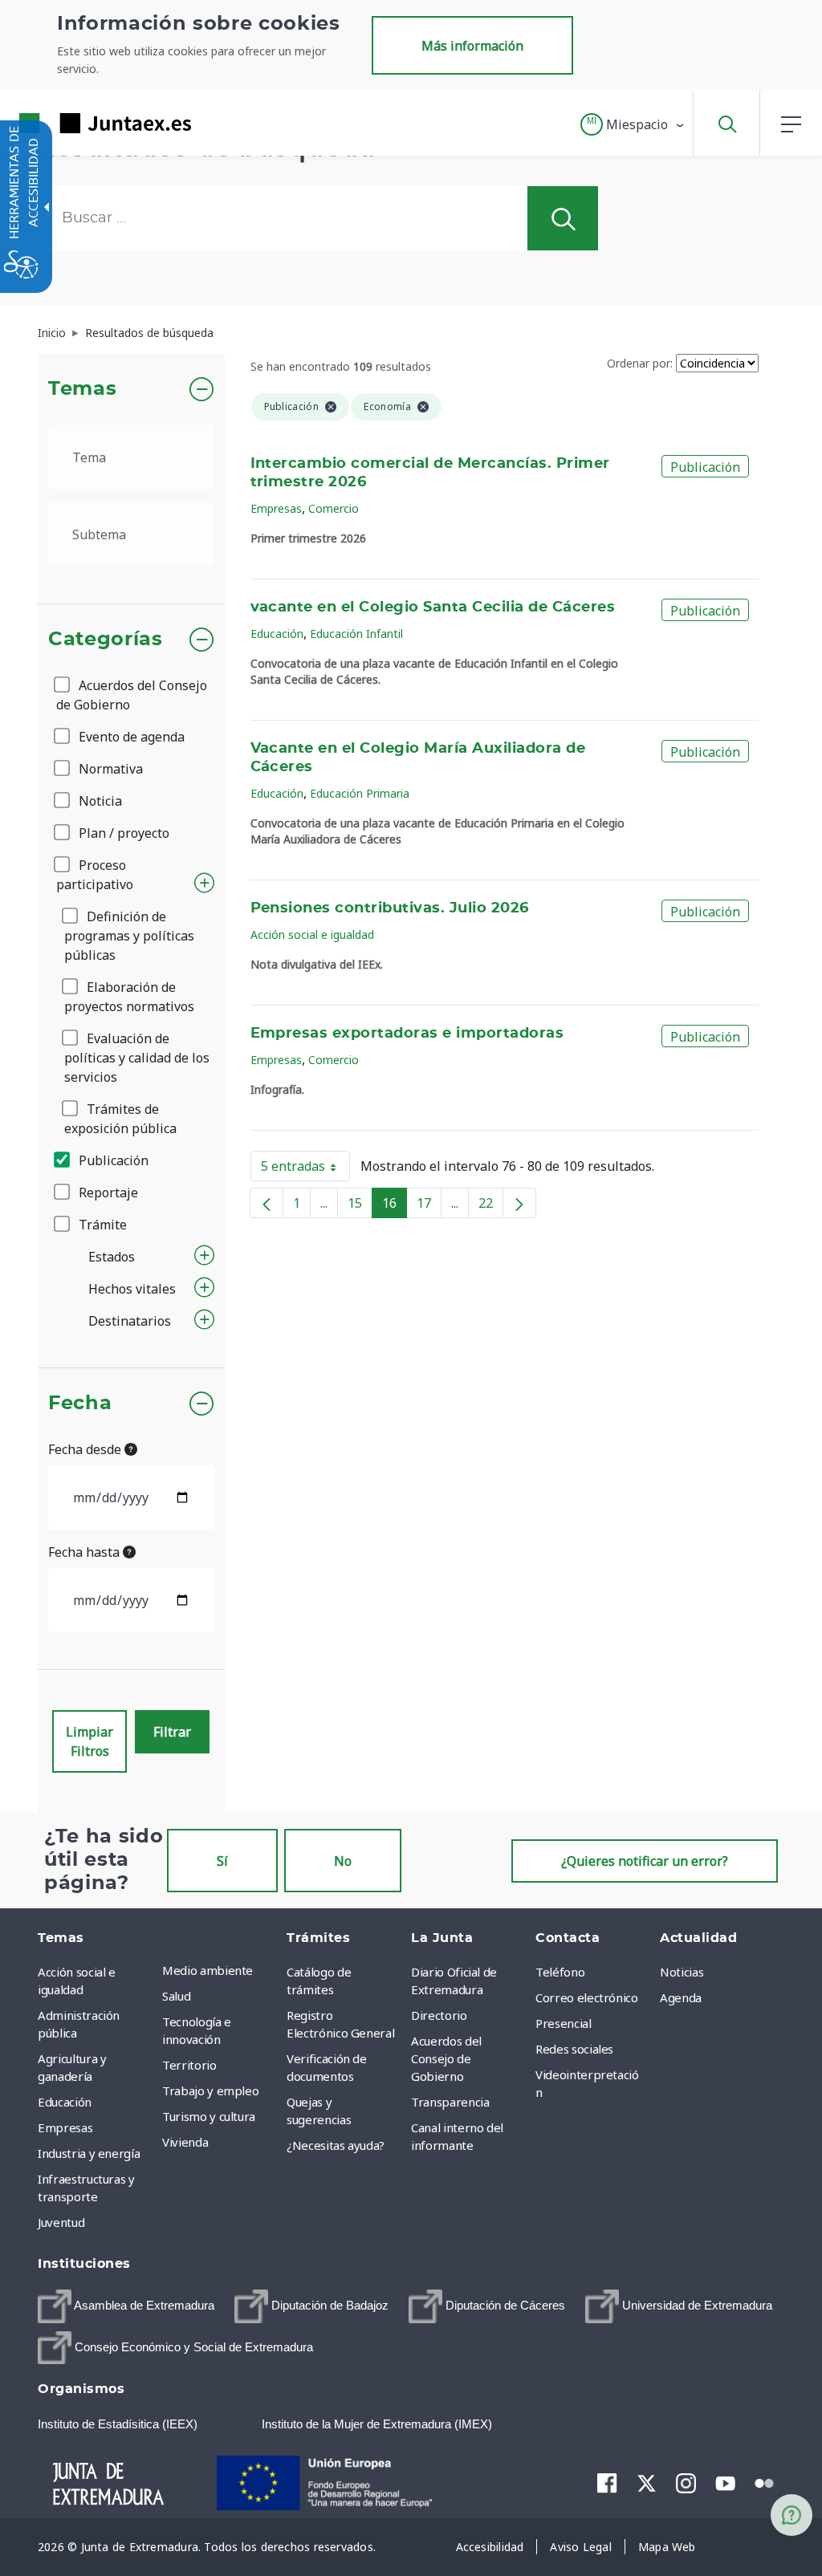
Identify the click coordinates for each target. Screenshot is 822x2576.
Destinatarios (130, 1321)
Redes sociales (574, 2049)
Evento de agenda (130, 737)
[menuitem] (220, 1970)
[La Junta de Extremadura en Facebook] (607, 2483)
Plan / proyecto (122, 833)
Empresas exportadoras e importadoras (407, 1034)
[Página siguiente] (519, 1203)
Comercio (334, 508)
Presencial (564, 2023)
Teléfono (560, 1972)
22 (491, 1206)
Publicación (112, 1160)
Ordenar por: (640, 363)
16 (395, 1206)
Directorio (439, 2015)
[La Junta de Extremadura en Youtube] (725, 2482)
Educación (277, 634)
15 (360, 1206)
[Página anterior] (267, 1203)
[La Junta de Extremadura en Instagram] (686, 2483)
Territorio (189, 2065)
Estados (112, 1257)
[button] (633, 124)
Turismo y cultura (209, 2116)
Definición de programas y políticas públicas (129, 936)
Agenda (681, 1997)
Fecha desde (86, 1449)
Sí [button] (222, 1861)
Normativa (109, 769)
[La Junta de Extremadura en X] (647, 2483)
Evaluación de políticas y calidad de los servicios (137, 1058)
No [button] (343, 1861)
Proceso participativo (95, 875)
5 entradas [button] (305, 1169)
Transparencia (450, 2102)
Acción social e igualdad (312, 935)
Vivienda (185, 2142)
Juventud (61, 2222)
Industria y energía (89, 2153)
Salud (176, 1996)
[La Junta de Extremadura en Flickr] (765, 2482)
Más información (472, 46)
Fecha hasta (85, 1552)
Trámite (101, 1225)
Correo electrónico (587, 1997)
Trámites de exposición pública (120, 1119)
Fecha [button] (80, 1404)
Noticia (99, 801)
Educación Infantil (356, 634)
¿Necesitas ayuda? (336, 2145)
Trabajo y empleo (210, 2090)
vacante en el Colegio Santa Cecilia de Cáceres (433, 607)
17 (429, 1206)
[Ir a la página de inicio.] (76, 123)
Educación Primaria (360, 793)
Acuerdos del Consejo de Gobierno (132, 695)
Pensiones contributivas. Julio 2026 (390, 908)
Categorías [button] (106, 640)
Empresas (276, 508)
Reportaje (107, 1193)
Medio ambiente (208, 1970)
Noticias (682, 1972)
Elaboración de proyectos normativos (129, 997)
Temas (82, 389)
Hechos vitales (132, 1289)
